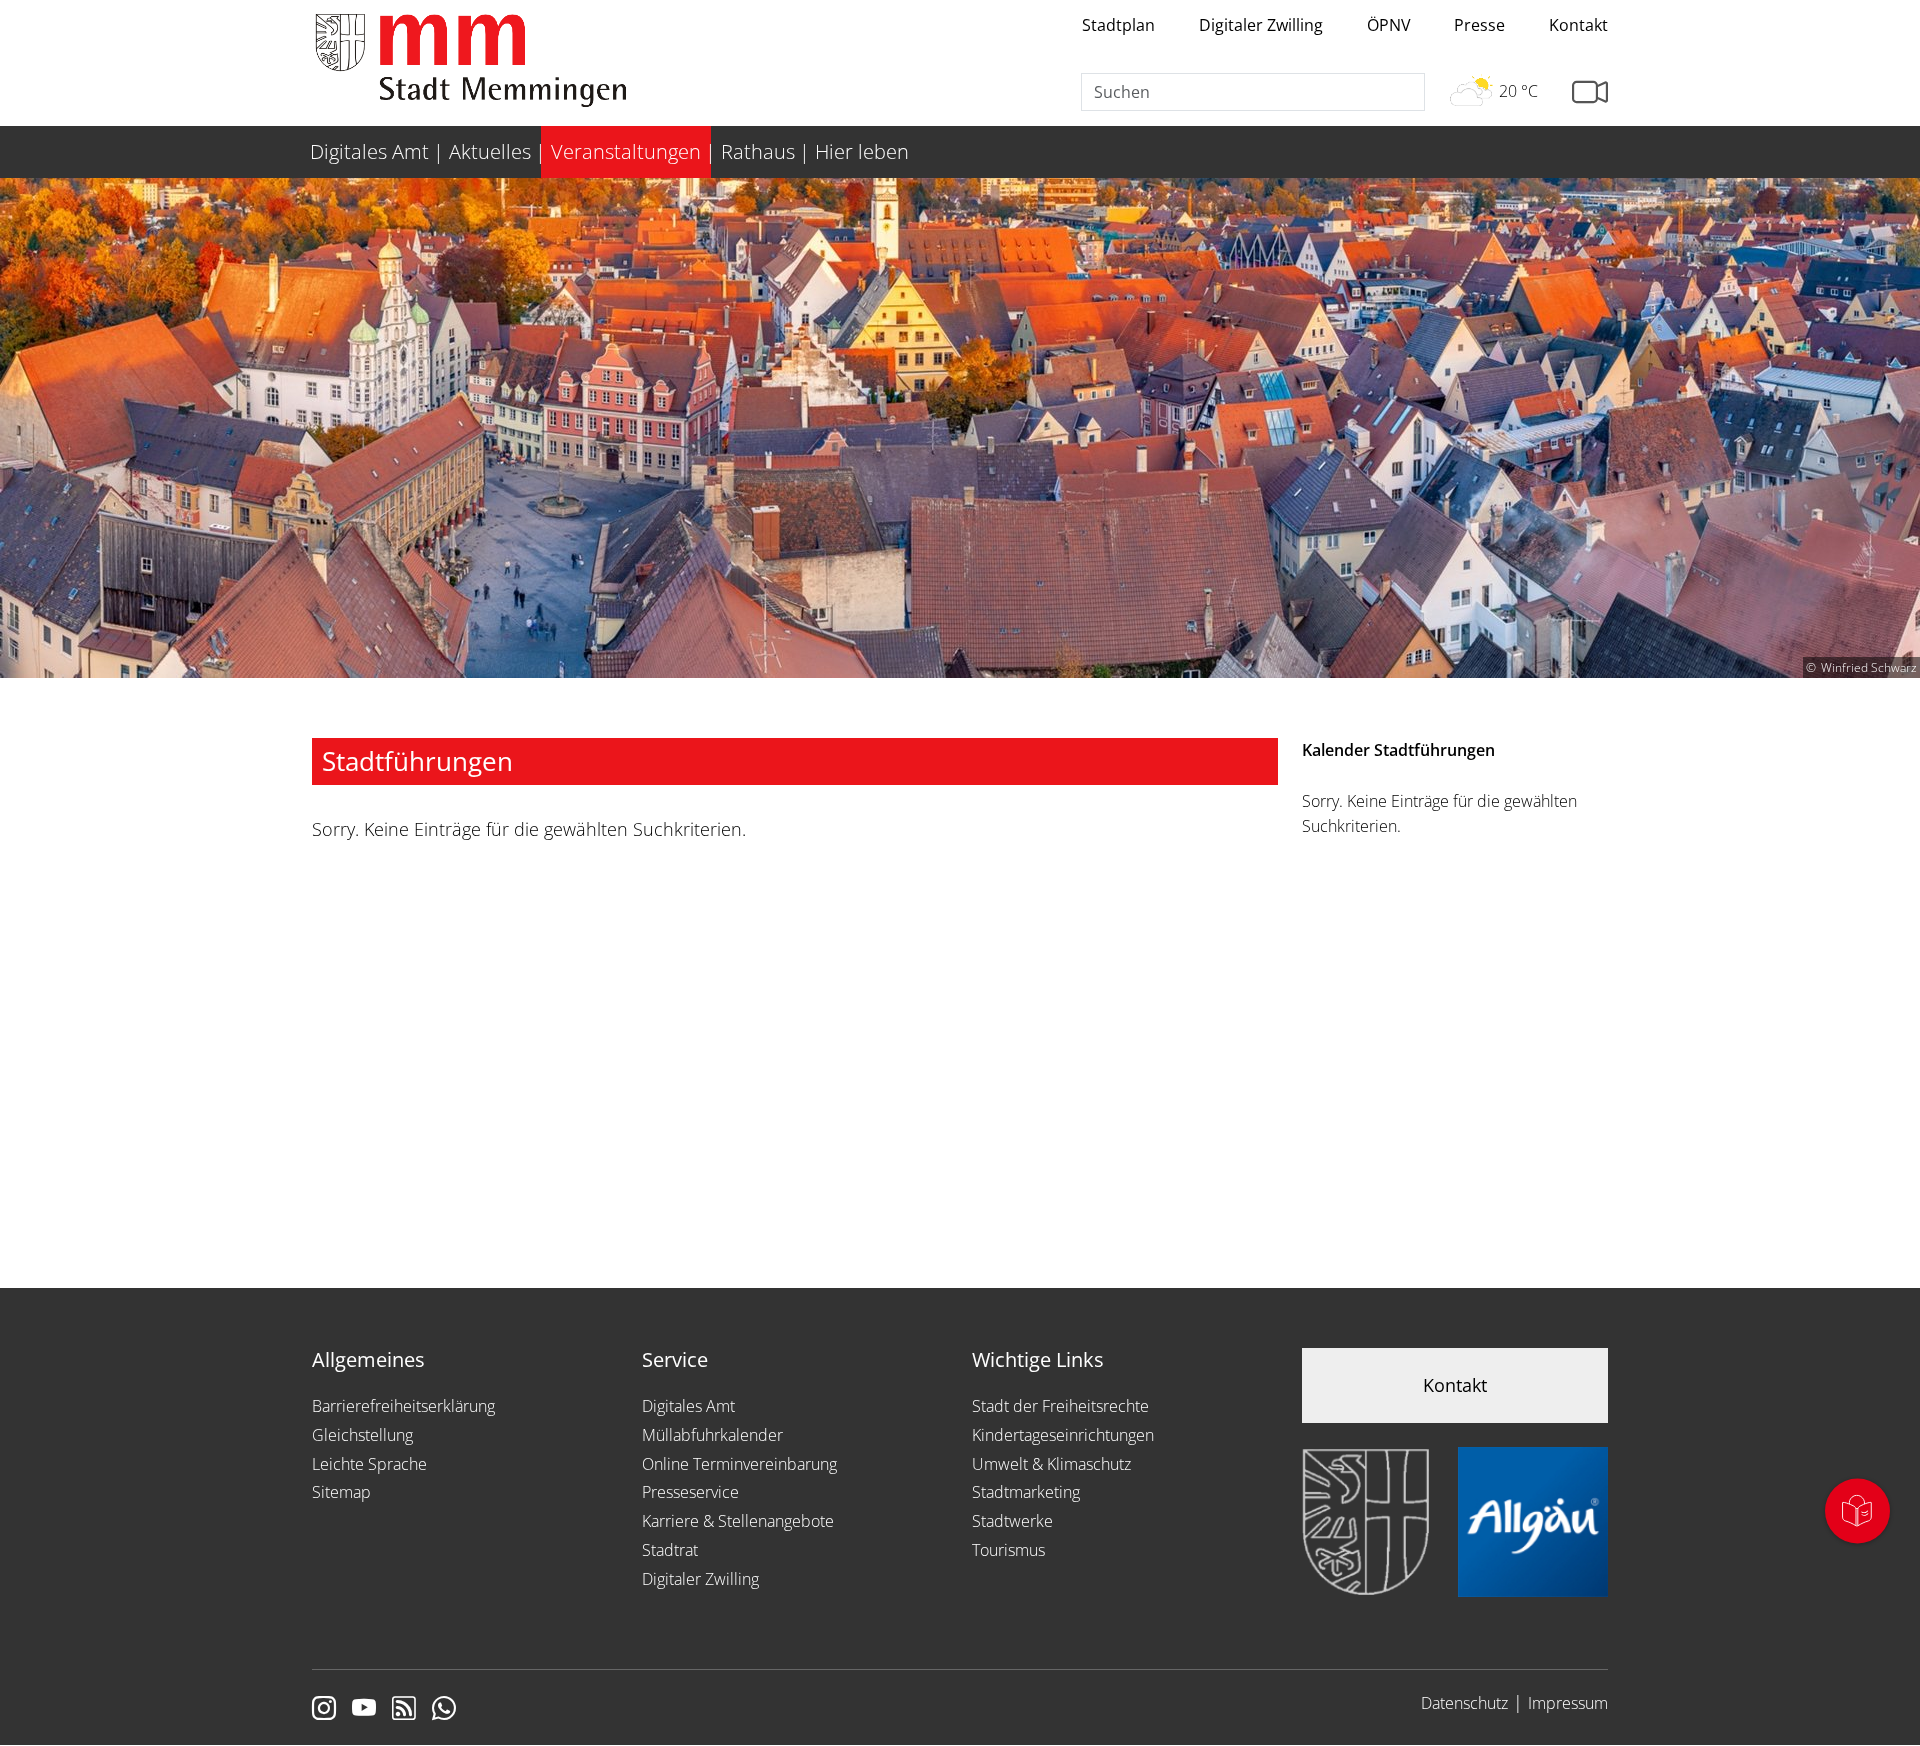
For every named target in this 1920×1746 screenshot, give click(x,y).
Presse (1479, 25)
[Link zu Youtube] (364, 1710)
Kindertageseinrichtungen (1063, 1435)
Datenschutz (1464, 1703)
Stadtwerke (1012, 1521)
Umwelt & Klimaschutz (1051, 1464)
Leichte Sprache (369, 1464)
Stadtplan (1118, 25)
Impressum (1568, 1703)
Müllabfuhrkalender (712, 1435)
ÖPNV (1389, 25)
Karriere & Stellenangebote (738, 1521)
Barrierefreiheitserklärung (403, 1406)
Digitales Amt (688, 1406)
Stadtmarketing (1026, 1492)
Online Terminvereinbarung (739, 1464)
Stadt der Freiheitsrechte (1060, 1406)
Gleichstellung (362, 1435)
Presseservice (690, 1492)
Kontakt (1578, 25)
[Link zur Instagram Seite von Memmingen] (324, 1710)
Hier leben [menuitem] (862, 151)
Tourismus (1008, 1550)
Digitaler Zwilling (1261, 25)
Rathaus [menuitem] (758, 151)
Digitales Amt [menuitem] (369, 151)
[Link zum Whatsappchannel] (444, 1710)
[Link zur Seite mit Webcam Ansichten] (1590, 92)
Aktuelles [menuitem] (490, 151)
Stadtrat (670, 1550)
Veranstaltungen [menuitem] (626, 151)
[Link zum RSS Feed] (404, 1710)
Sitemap (341, 1492)
